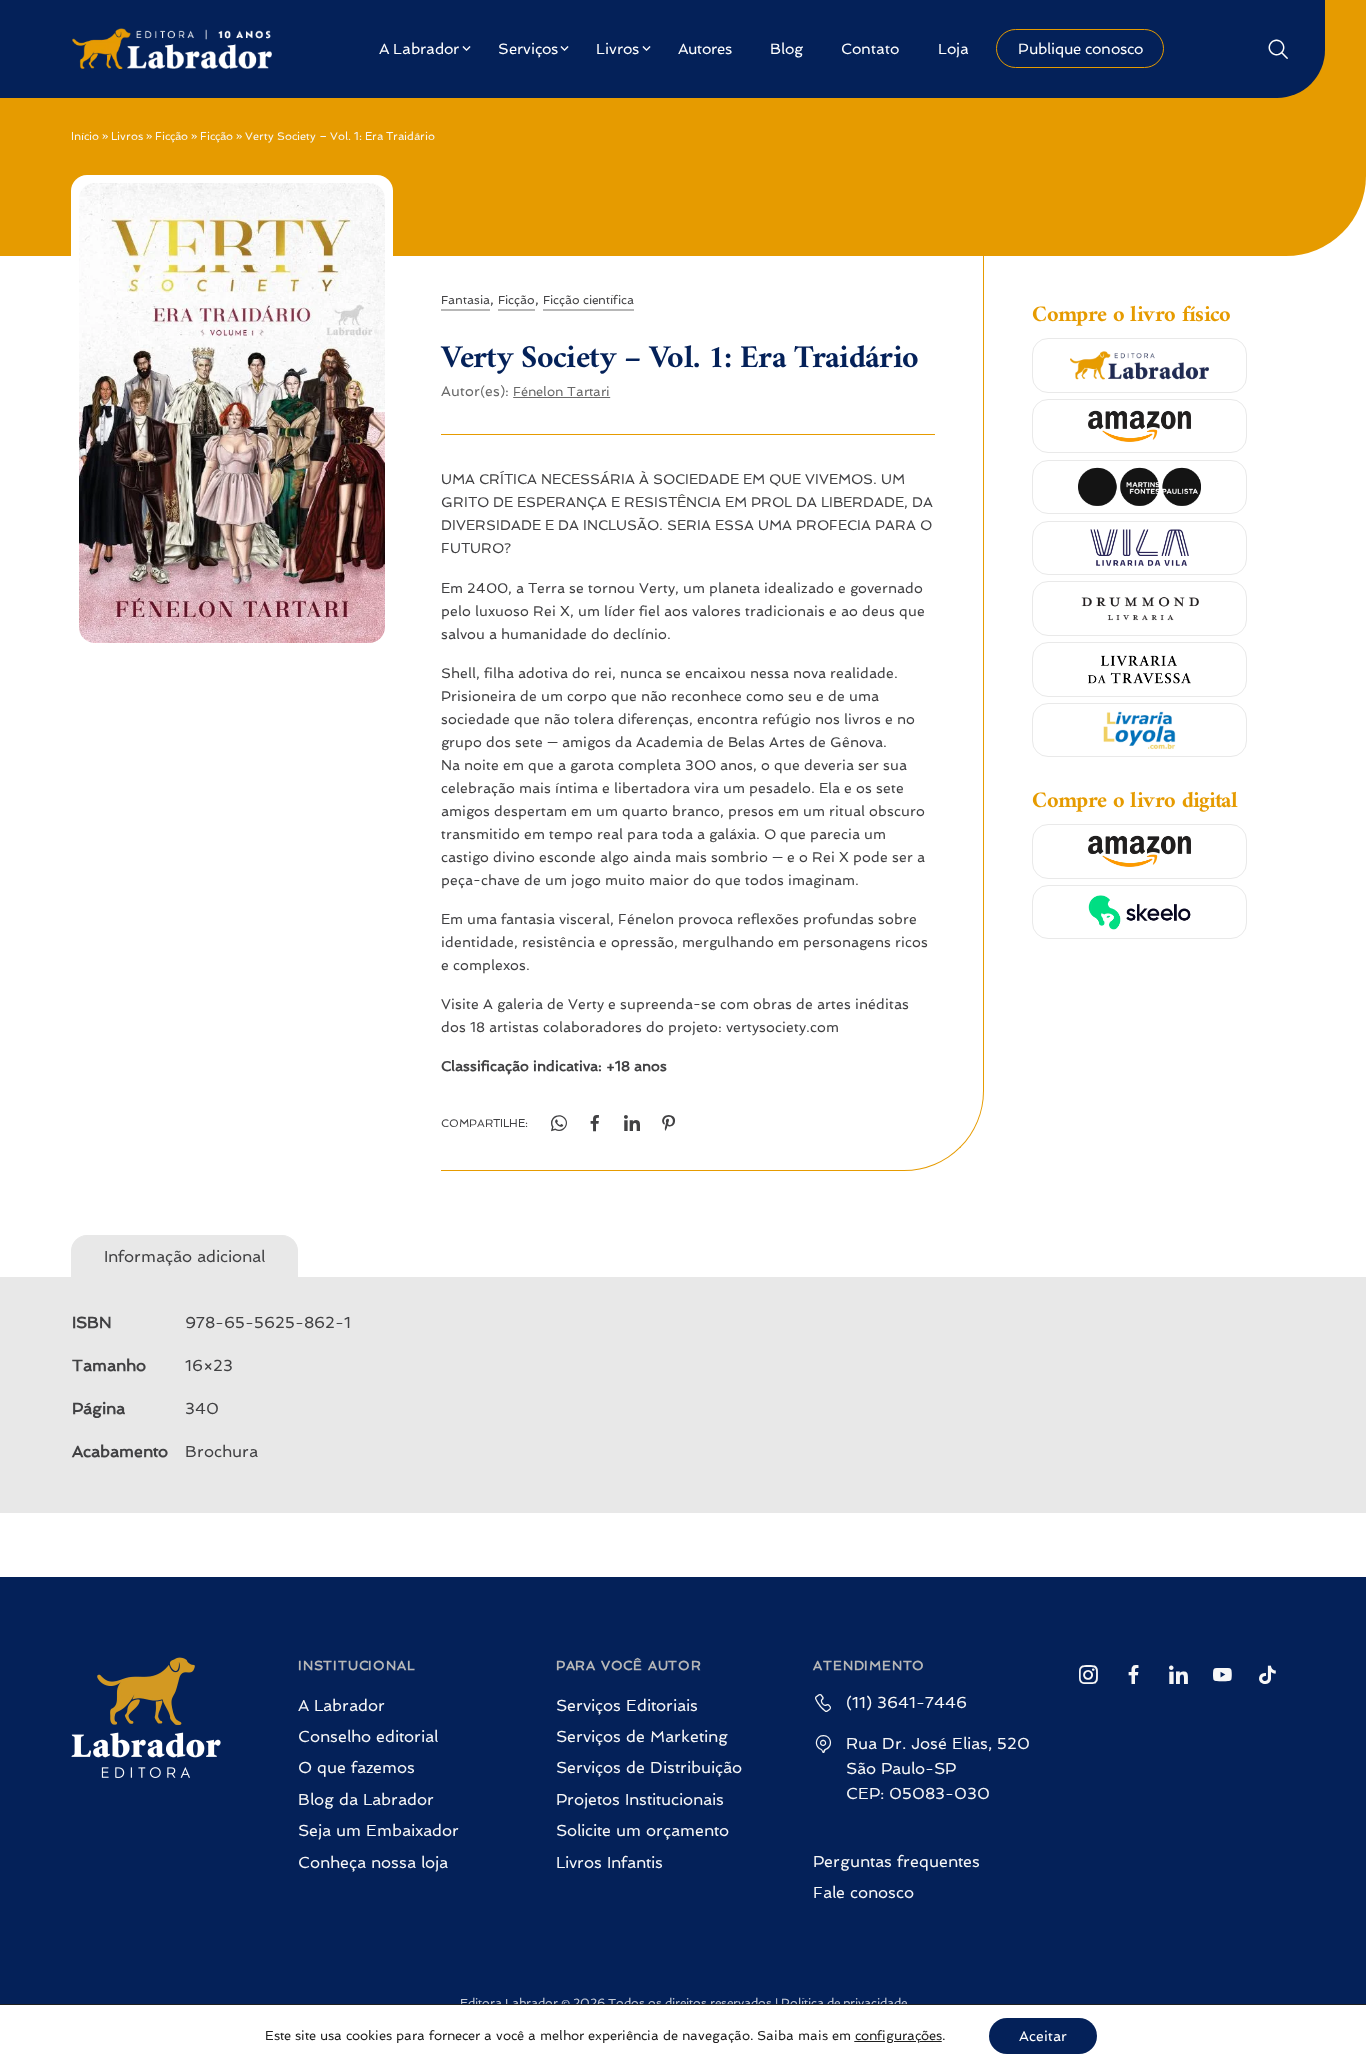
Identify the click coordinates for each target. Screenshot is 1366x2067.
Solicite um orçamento (642, 1830)
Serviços (528, 49)
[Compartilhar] (632, 1123)
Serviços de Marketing (642, 1736)
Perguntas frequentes (896, 1861)
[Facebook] (1133, 1674)
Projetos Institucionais (640, 1799)
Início (85, 136)
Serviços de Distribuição (649, 1767)
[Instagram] (1088, 1674)
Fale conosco (863, 1892)
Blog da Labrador (366, 1799)
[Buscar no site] (1277, 48)
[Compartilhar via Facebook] (595, 1123)
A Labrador (419, 49)
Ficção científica (588, 300)
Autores (705, 49)
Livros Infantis (609, 1862)
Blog (786, 49)
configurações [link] (898, 2035)
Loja (953, 49)
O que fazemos (356, 1767)
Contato (870, 49)
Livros (617, 49)
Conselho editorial (368, 1736)
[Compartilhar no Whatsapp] (558, 1123)
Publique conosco (1080, 49)
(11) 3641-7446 (906, 1702)
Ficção (171, 136)
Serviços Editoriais (627, 1705)
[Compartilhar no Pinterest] (669, 1123)
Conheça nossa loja (373, 1862)
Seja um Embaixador (378, 1830)
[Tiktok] (1267, 1674)
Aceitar (1043, 2036)
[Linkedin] (1178, 1674)
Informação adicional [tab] (184, 1256)
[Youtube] (1222, 1674)
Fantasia (465, 300)
